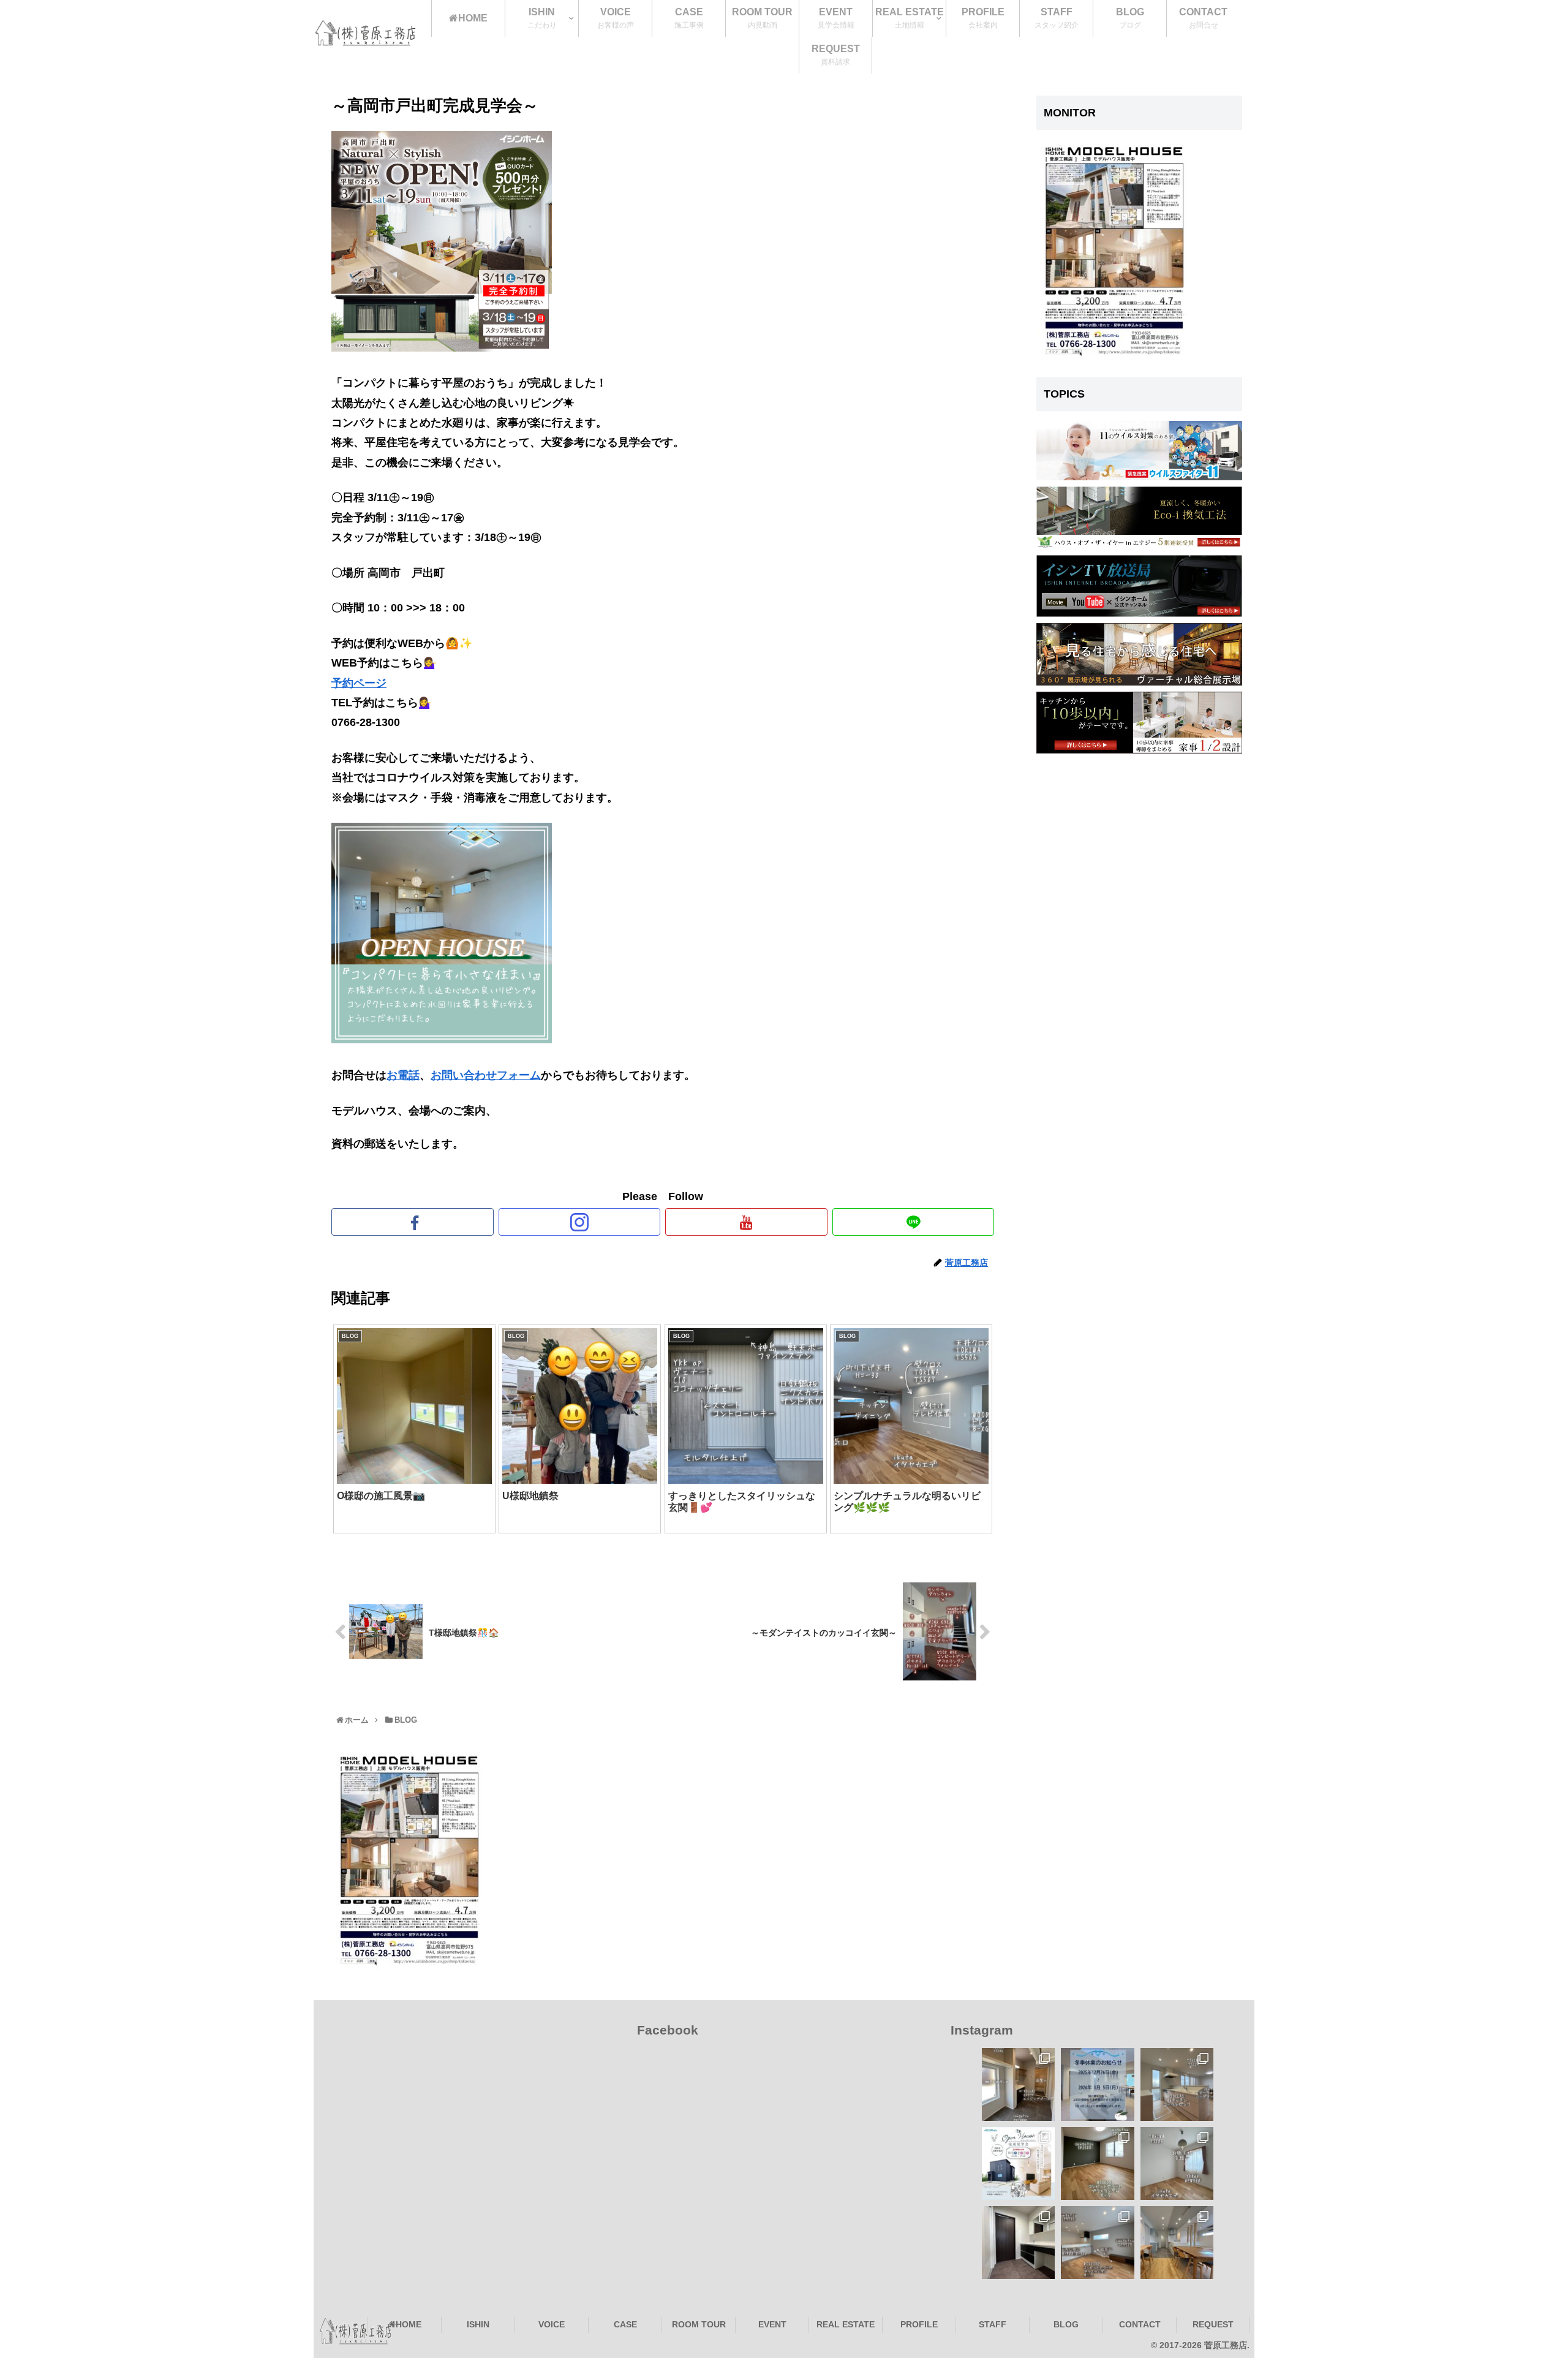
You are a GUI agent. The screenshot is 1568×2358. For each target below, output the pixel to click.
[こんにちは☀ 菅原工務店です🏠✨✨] (1018, 2084)
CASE (625, 2324)
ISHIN (478, 2324)
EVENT (772, 2324)
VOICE (552, 2324)
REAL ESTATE (846, 2324)
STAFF (993, 2324)
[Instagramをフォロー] (580, 1222)
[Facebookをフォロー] (413, 1222)
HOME (409, 2324)
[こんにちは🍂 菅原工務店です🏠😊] (1097, 2243)
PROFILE (919, 2324)
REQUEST (1213, 2324)
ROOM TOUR (699, 2324)
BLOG (1066, 2324)
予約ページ (359, 683)
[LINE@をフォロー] (914, 1222)
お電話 (403, 1075)
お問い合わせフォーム (486, 1075)
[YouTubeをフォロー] (746, 1222)
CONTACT (1140, 2324)
